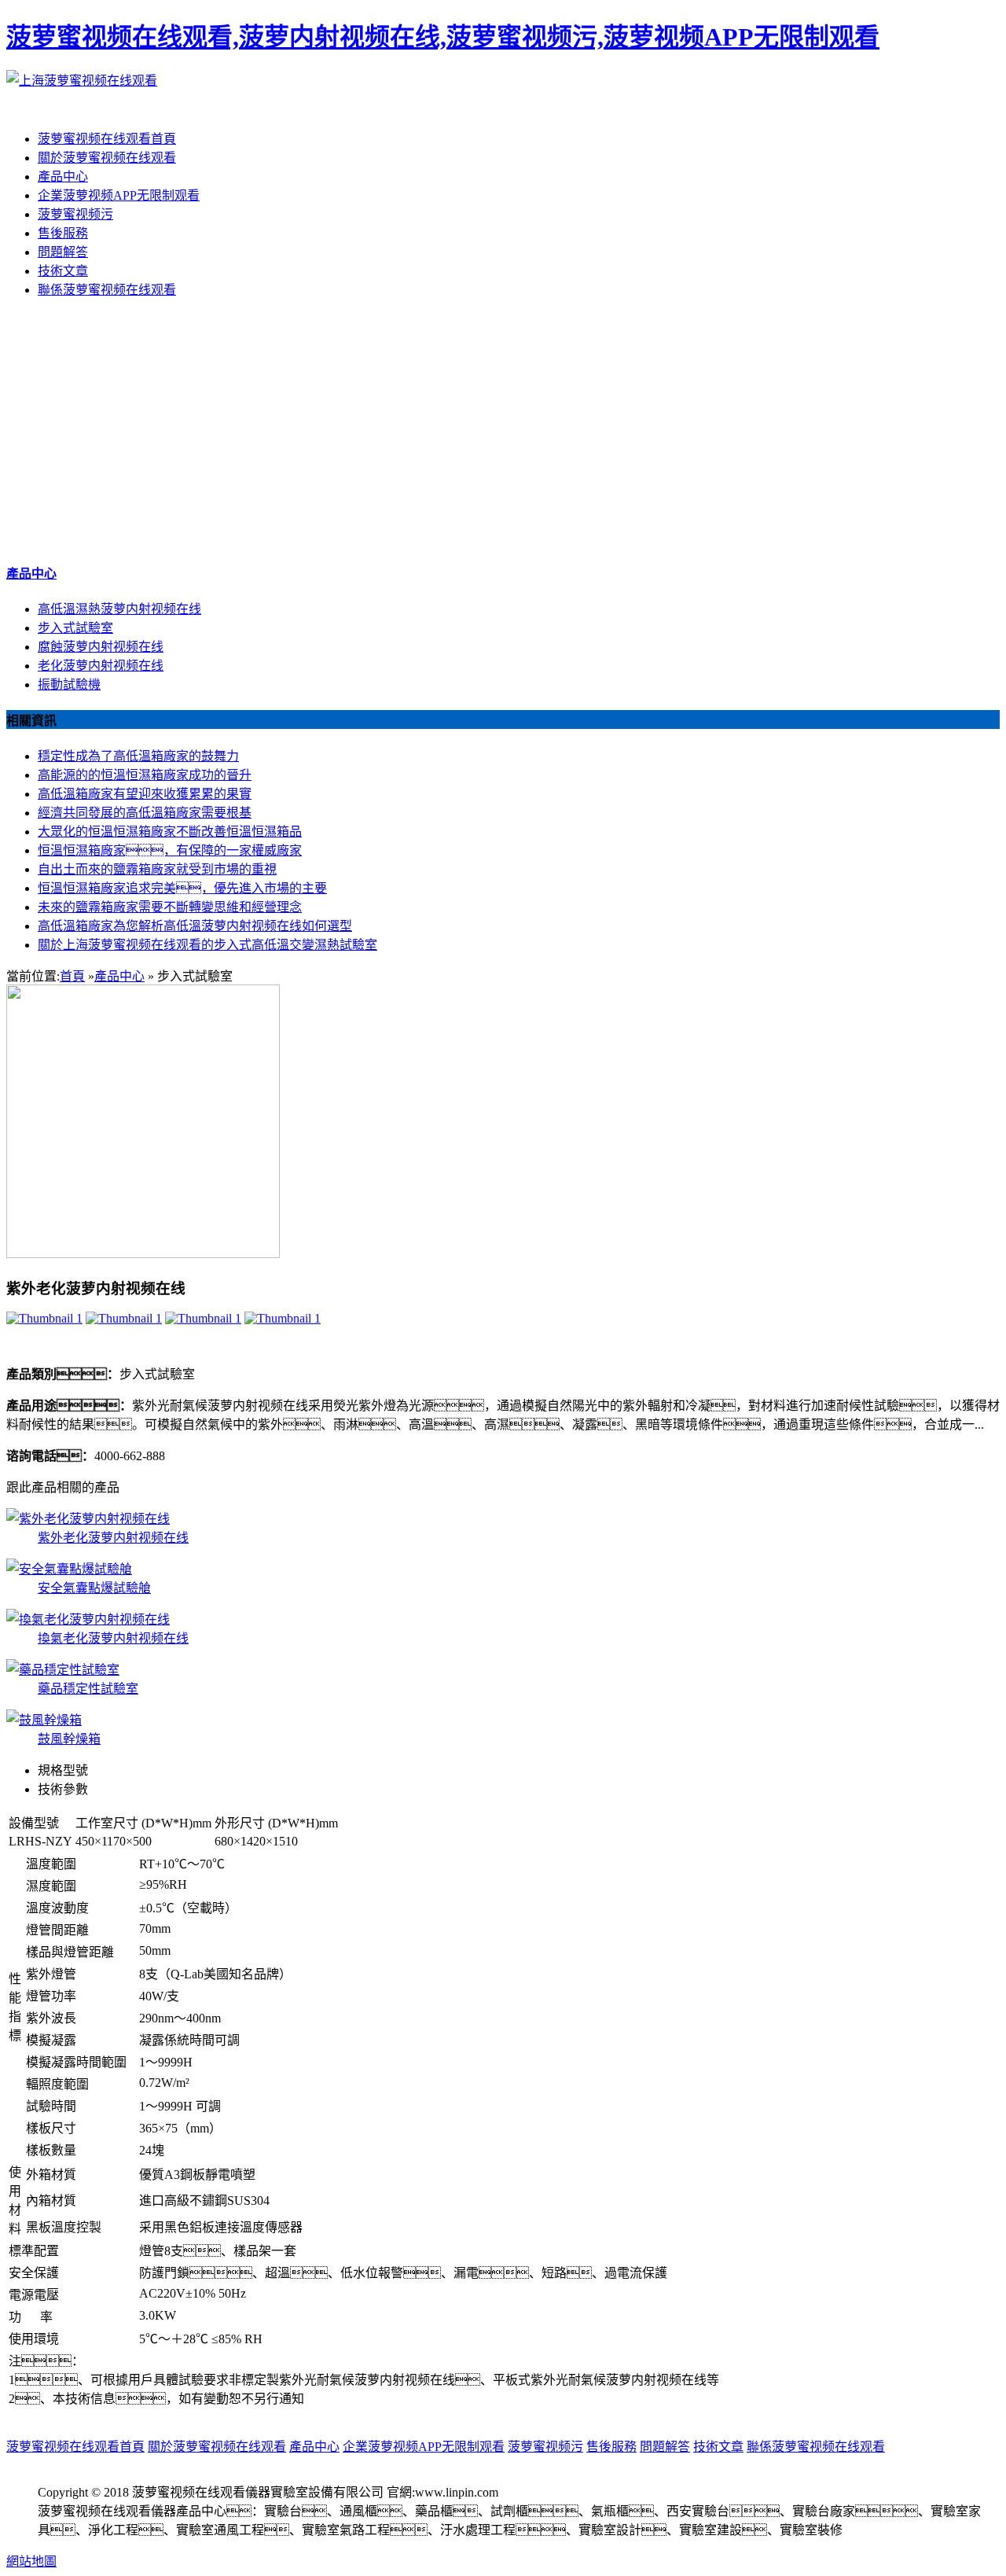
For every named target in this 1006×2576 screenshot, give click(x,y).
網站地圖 (31, 2561)
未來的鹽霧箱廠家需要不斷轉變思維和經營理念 (170, 907)
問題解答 (63, 252)
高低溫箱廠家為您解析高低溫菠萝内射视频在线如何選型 (195, 926)
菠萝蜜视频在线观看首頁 (107, 139)
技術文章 (63, 271)
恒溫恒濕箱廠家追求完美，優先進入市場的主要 (182, 888)
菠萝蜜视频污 (75, 214)
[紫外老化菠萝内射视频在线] (44, 1318)
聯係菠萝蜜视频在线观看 (107, 290)
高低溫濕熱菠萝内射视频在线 (119, 609)
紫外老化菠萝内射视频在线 (113, 1538)
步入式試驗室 (75, 628)
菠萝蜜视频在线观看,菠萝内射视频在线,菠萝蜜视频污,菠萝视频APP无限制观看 (443, 37)
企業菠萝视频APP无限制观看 (119, 195)
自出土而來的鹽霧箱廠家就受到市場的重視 (157, 869)
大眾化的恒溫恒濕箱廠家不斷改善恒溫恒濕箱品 (170, 832)
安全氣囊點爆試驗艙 (94, 1588)
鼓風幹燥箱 (69, 1739)
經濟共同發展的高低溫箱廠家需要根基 (145, 813)
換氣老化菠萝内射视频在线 (113, 1638)
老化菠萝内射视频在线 (101, 666)
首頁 (72, 976)
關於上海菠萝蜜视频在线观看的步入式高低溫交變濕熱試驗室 (207, 945)
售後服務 (63, 233)
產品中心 (63, 177)
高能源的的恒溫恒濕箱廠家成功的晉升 (145, 775)
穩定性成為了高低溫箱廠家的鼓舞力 (138, 756)
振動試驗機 (69, 684)
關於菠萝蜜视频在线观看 (107, 158)
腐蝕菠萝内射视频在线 (101, 647)
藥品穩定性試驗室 (88, 1689)
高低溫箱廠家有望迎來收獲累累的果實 (145, 794)
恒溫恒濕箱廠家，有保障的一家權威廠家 (170, 850)
